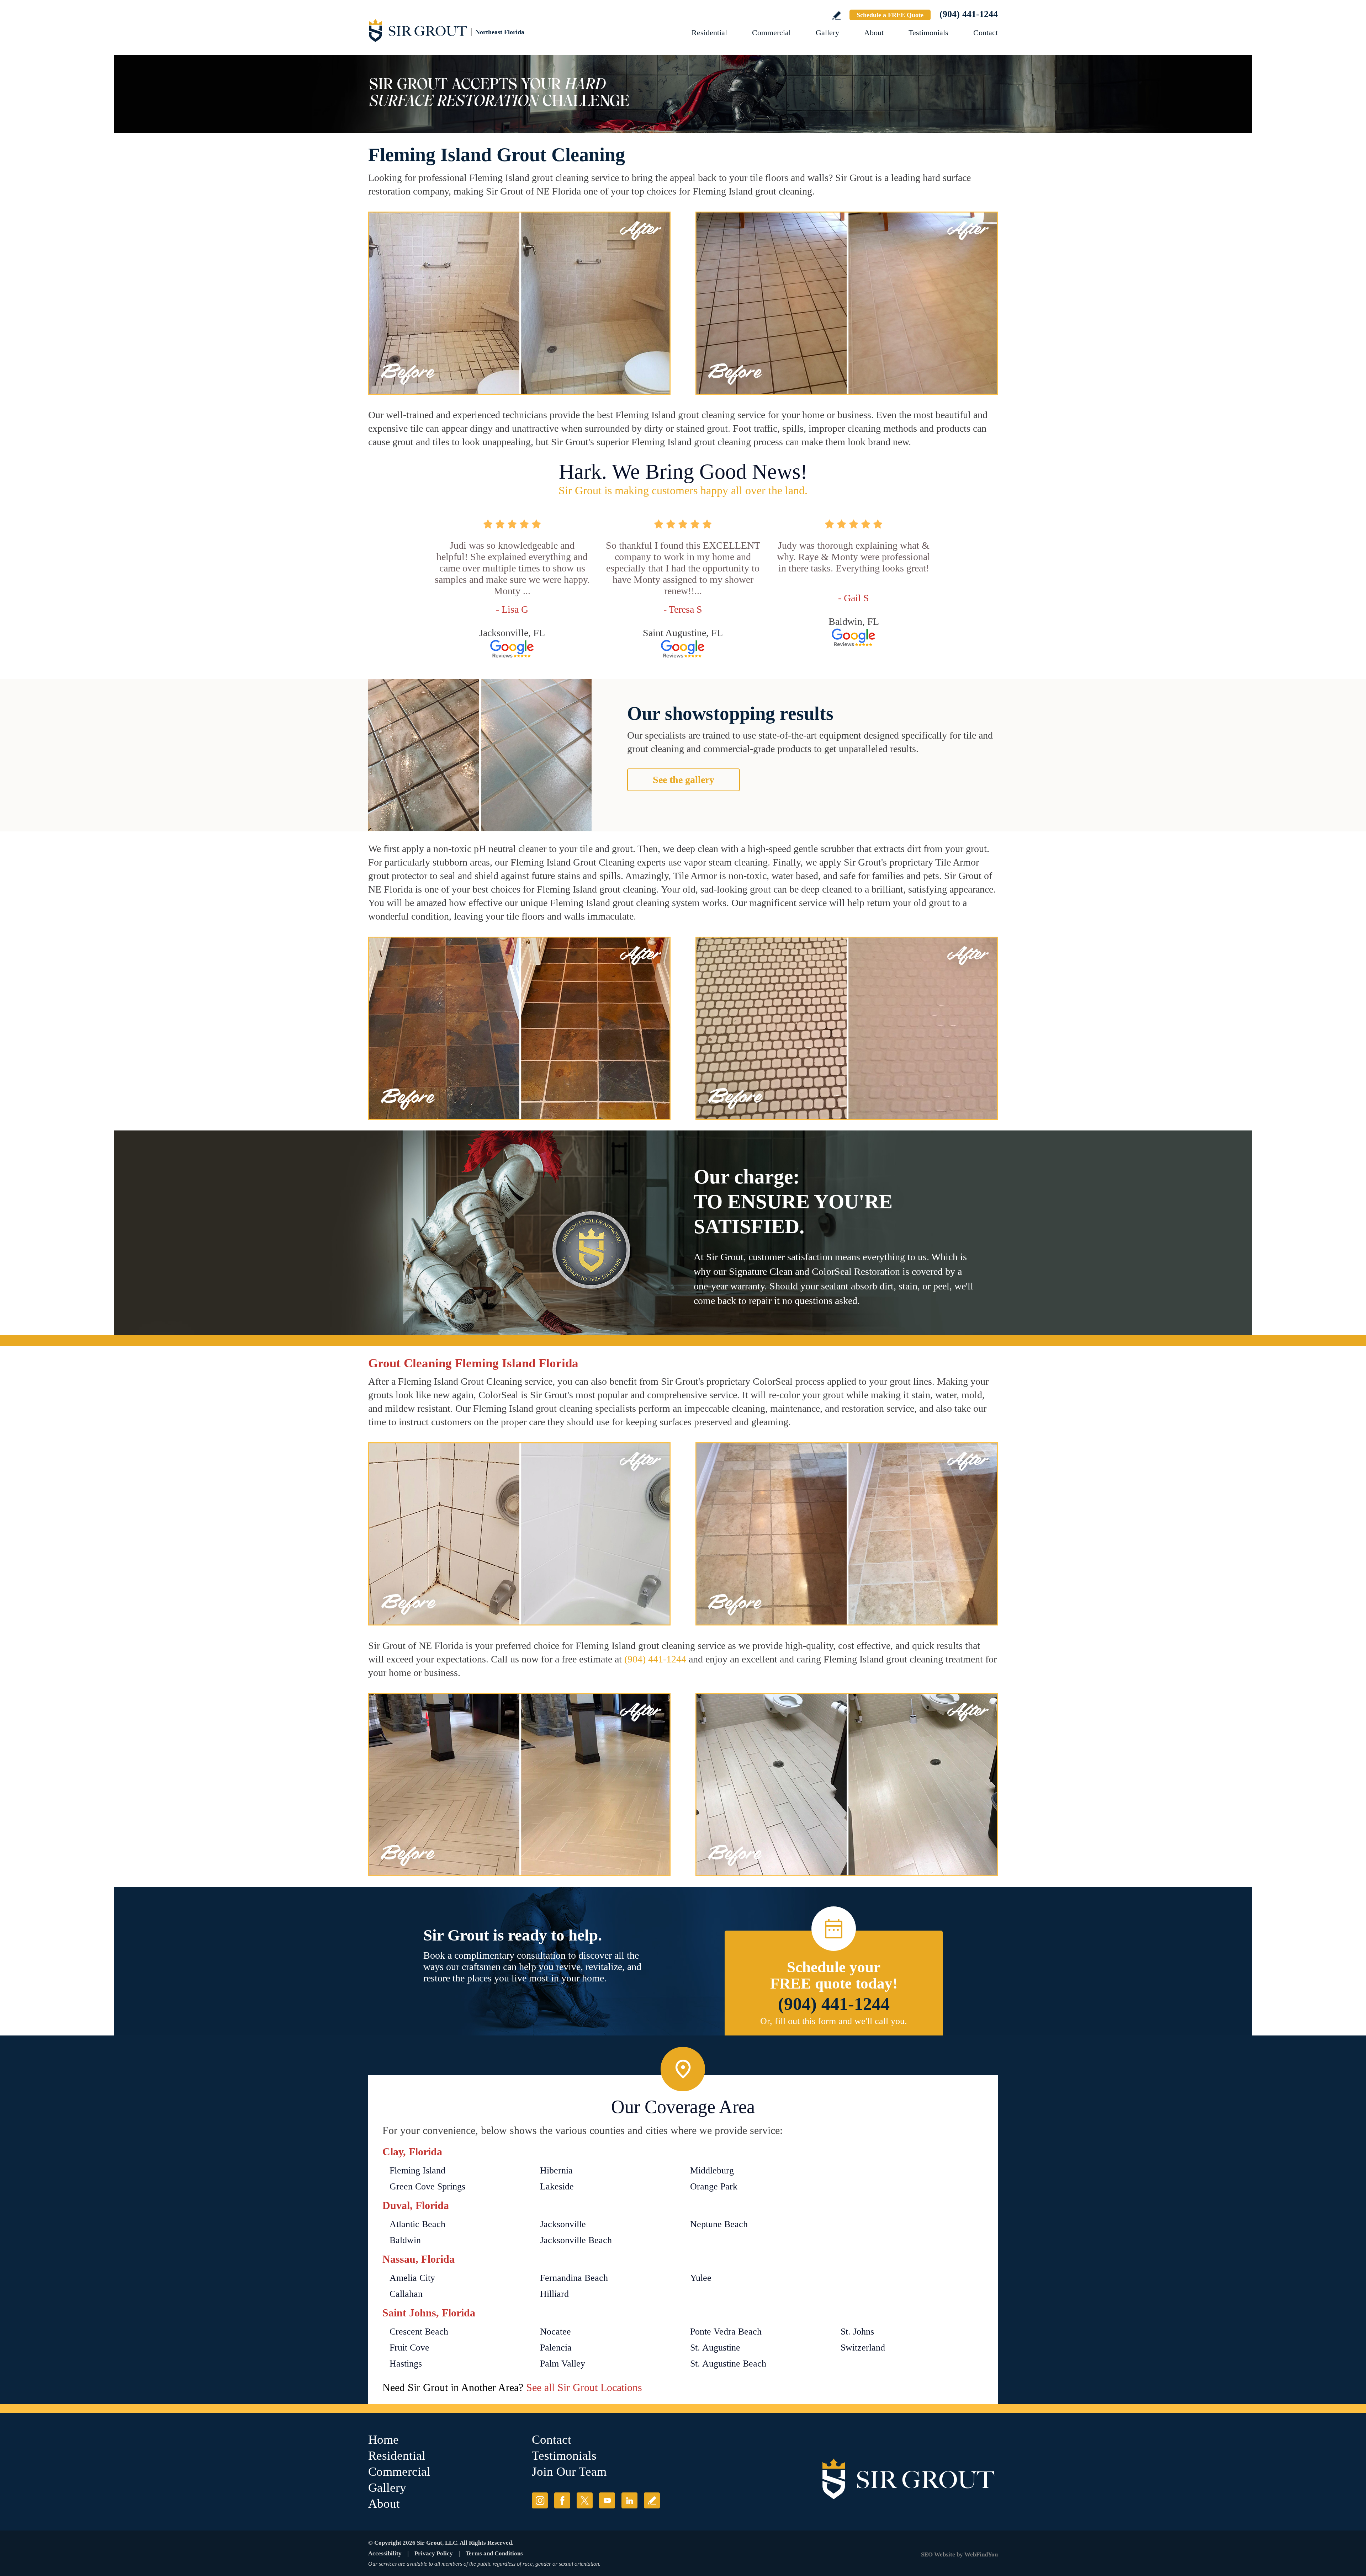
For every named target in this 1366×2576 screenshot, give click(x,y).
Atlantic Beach (417, 2224)
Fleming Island (417, 2170)
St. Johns (857, 2332)
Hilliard (554, 2294)
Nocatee (555, 2332)
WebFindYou (981, 2554)
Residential (709, 33)
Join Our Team (569, 2472)
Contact (986, 33)
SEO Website (938, 2554)
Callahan (406, 2294)
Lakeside (557, 2186)
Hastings (406, 2364)
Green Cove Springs (427, 2186)
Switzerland (863, 2348)
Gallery (827, 33)
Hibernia (556, 2170)
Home (383, 2440)
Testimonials (928, 33)
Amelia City (412, 2278)
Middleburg (712, 2170)
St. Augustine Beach (728, 2364)
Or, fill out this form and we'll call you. (834, 2021)
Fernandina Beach (574, 2278)
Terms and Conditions (494, 2553)
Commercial (771, 33)
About (874, 33)
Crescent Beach (419, 2332)
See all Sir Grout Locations (584, 2387)
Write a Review (836, 15)
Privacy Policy (434, 2553)
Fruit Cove (409, 2348)
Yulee (701, 2278)
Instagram (540, 2500)
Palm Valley (563, 2364)
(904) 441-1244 (969, 14)
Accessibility (385, 2553)
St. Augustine (715, 2348)
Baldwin (405, 2240)
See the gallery (684, 780)
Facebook (562, 2500)
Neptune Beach (719, 2224)
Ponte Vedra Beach (726, 2332)
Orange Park (714, 2186)
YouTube (607, 2500)
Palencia (556, 2348)
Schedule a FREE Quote (890, 15)
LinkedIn (629, 2500)
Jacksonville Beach (576, 2240)
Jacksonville (563, 2224)
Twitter (585, 2500)
